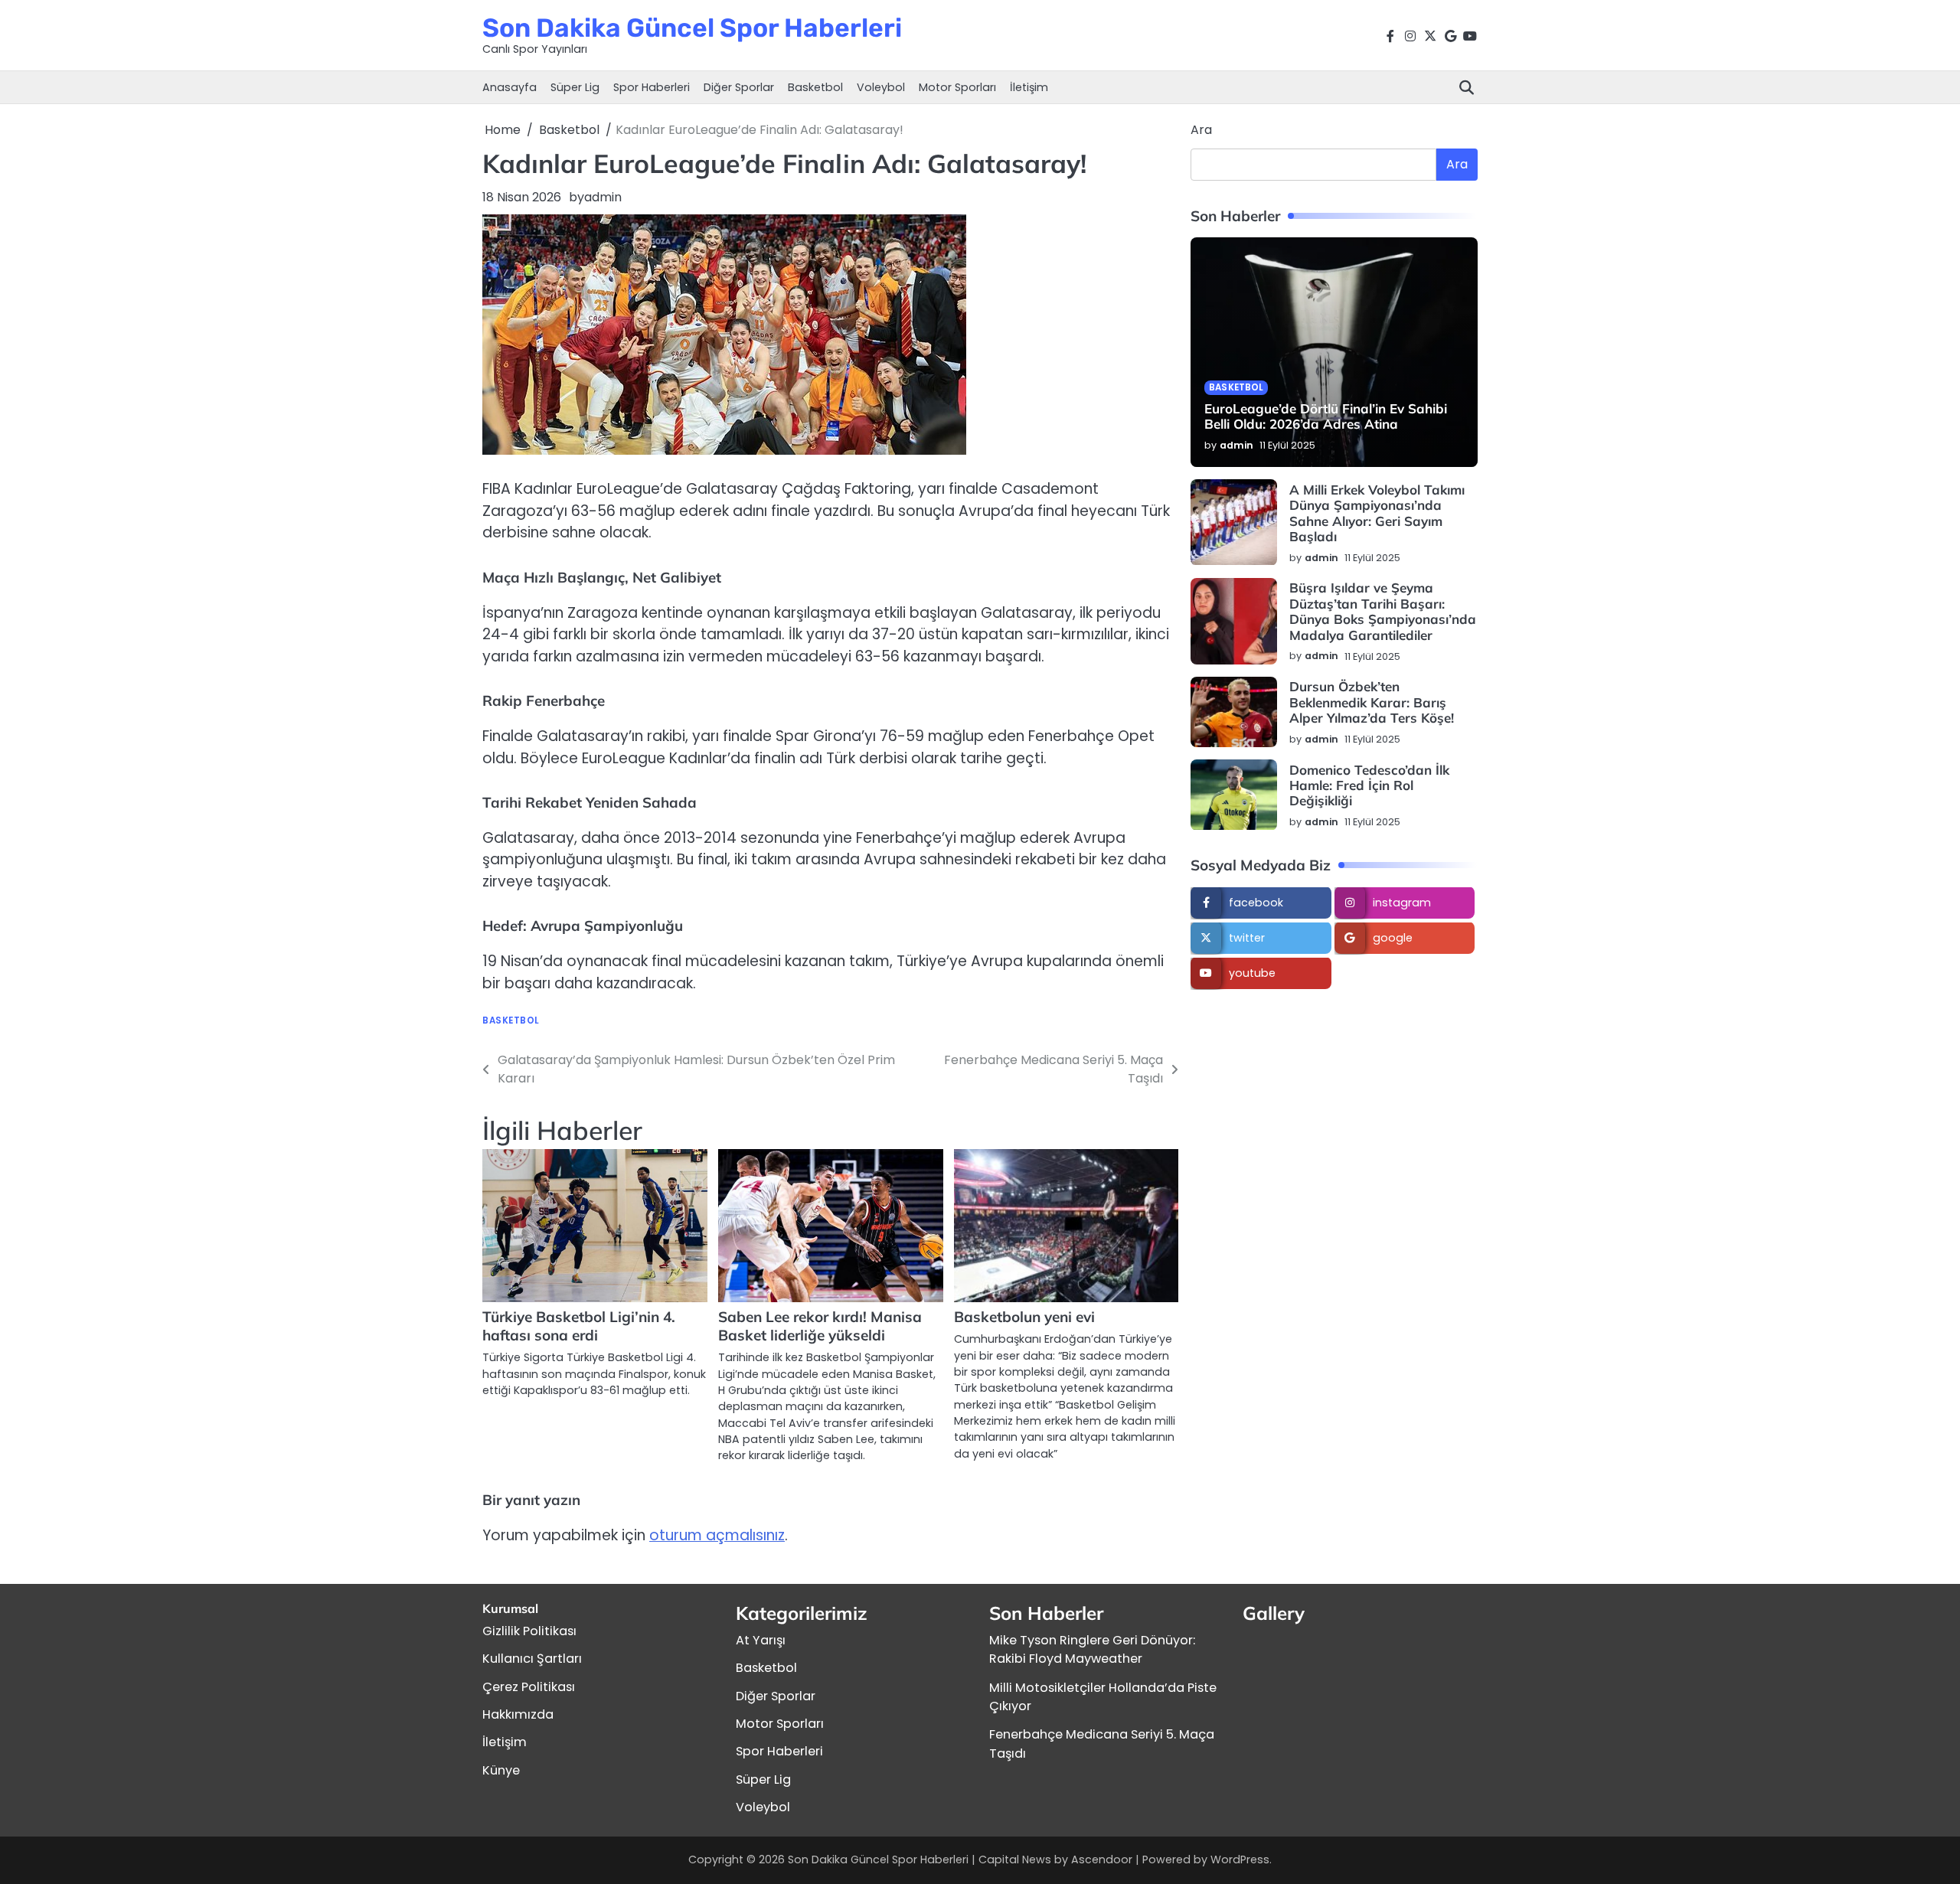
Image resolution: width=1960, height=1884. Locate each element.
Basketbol (815, 87)
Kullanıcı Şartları (532, 1659)
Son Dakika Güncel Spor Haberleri (692, 28)
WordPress (1240, 1860)
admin (603, 197)
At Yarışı (761, 1640)
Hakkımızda (518, 1714)
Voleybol (881, 87)
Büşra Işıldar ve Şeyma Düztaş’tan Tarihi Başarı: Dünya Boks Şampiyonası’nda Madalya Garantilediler (1383, 612)
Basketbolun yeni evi (1024, 1317)
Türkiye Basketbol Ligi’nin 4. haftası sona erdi (579, 1326)
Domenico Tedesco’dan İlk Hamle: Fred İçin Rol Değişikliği (1369, 785)
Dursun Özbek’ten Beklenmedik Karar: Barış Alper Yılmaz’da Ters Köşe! (1372, 703)
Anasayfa (510, 87)
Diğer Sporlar (739, 87)
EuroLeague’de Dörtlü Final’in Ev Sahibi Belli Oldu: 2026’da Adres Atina (1326, 417)
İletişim (1029, 87)
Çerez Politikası (529, 1687)
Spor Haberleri (652, 87)
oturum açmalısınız (717, 1535)
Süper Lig (575, 87)
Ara (1201, 130)
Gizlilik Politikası (529, 1631)
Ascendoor (1102, 1860)
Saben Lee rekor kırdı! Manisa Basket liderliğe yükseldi (820, 1326)
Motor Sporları (957, 87)
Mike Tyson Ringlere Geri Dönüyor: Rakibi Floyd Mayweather (1092, 1649)
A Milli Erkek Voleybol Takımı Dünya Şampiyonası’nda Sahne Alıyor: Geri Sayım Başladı (1377, 513)
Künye (501, 1770)
